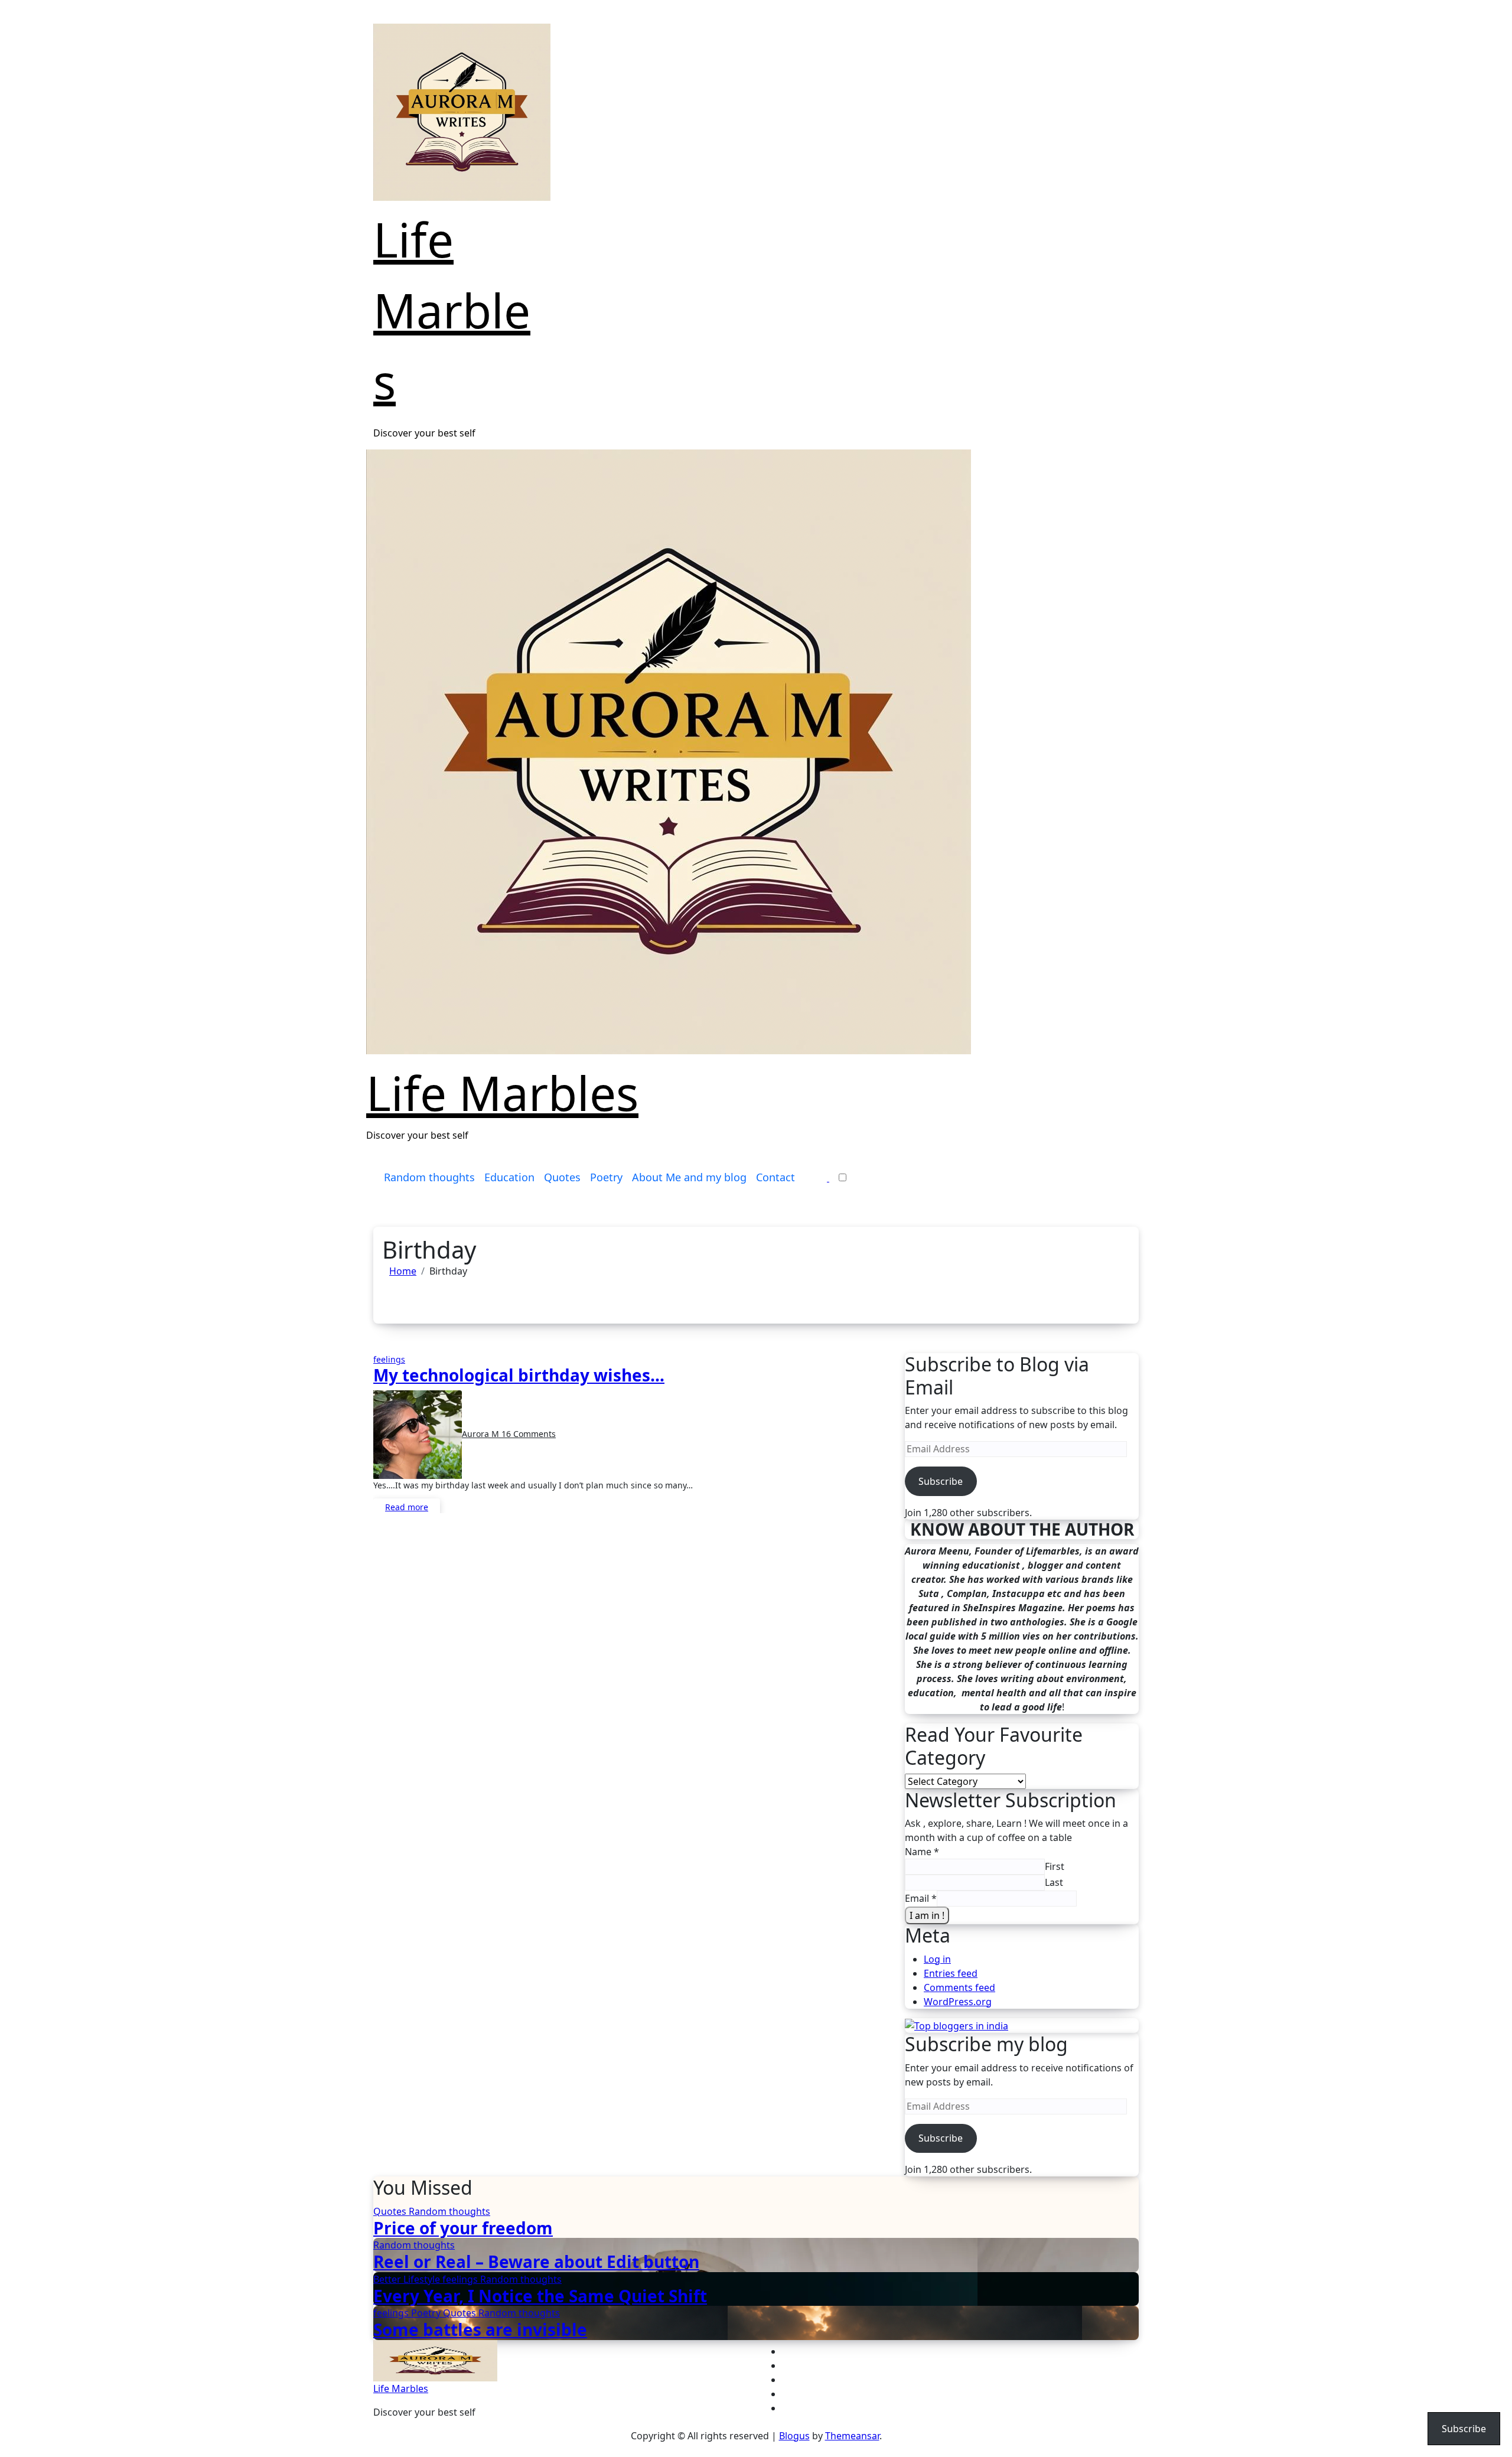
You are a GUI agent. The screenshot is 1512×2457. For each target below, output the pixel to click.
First (1055, 1866)
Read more (407, 1507)
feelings (389, 1359)
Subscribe (941, 1481)
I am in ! (927, 1915)
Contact (775, 1177)
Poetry (606, 1177)
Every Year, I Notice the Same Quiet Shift (540, 2296)
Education (509, 1177)
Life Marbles (452, 310)
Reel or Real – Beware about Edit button (536, 2262)
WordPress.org (958, 2002)
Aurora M (482, 1434)
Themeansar (852, 2436)
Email (921, 1898)
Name (922, 1852)
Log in (937, 1959)
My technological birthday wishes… (519, 1375)
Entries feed (951, 1973)
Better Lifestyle (408, 2279)
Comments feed (959, 1987)
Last (1054, 1882)
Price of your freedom (463, 2228)
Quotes (562, 1177)
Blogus (794, 2436)
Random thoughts (429, 1177)
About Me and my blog (689, 1177)
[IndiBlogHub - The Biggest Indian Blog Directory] (957, 2025)
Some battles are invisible (480, 2329)
